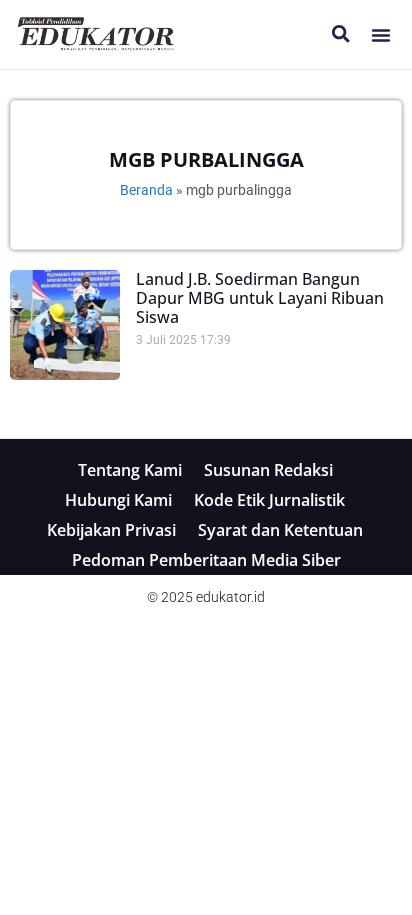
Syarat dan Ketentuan (280, 530)
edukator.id (230, 597)
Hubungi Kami (118, 500)
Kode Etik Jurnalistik (269, 500)
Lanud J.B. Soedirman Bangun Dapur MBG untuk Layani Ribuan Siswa (260, 298)
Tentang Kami (130, 470)
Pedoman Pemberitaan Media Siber (206, 560)
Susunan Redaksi (268, 470)
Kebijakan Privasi (111, 530)
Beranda (146, 190)
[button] (381, 35)
